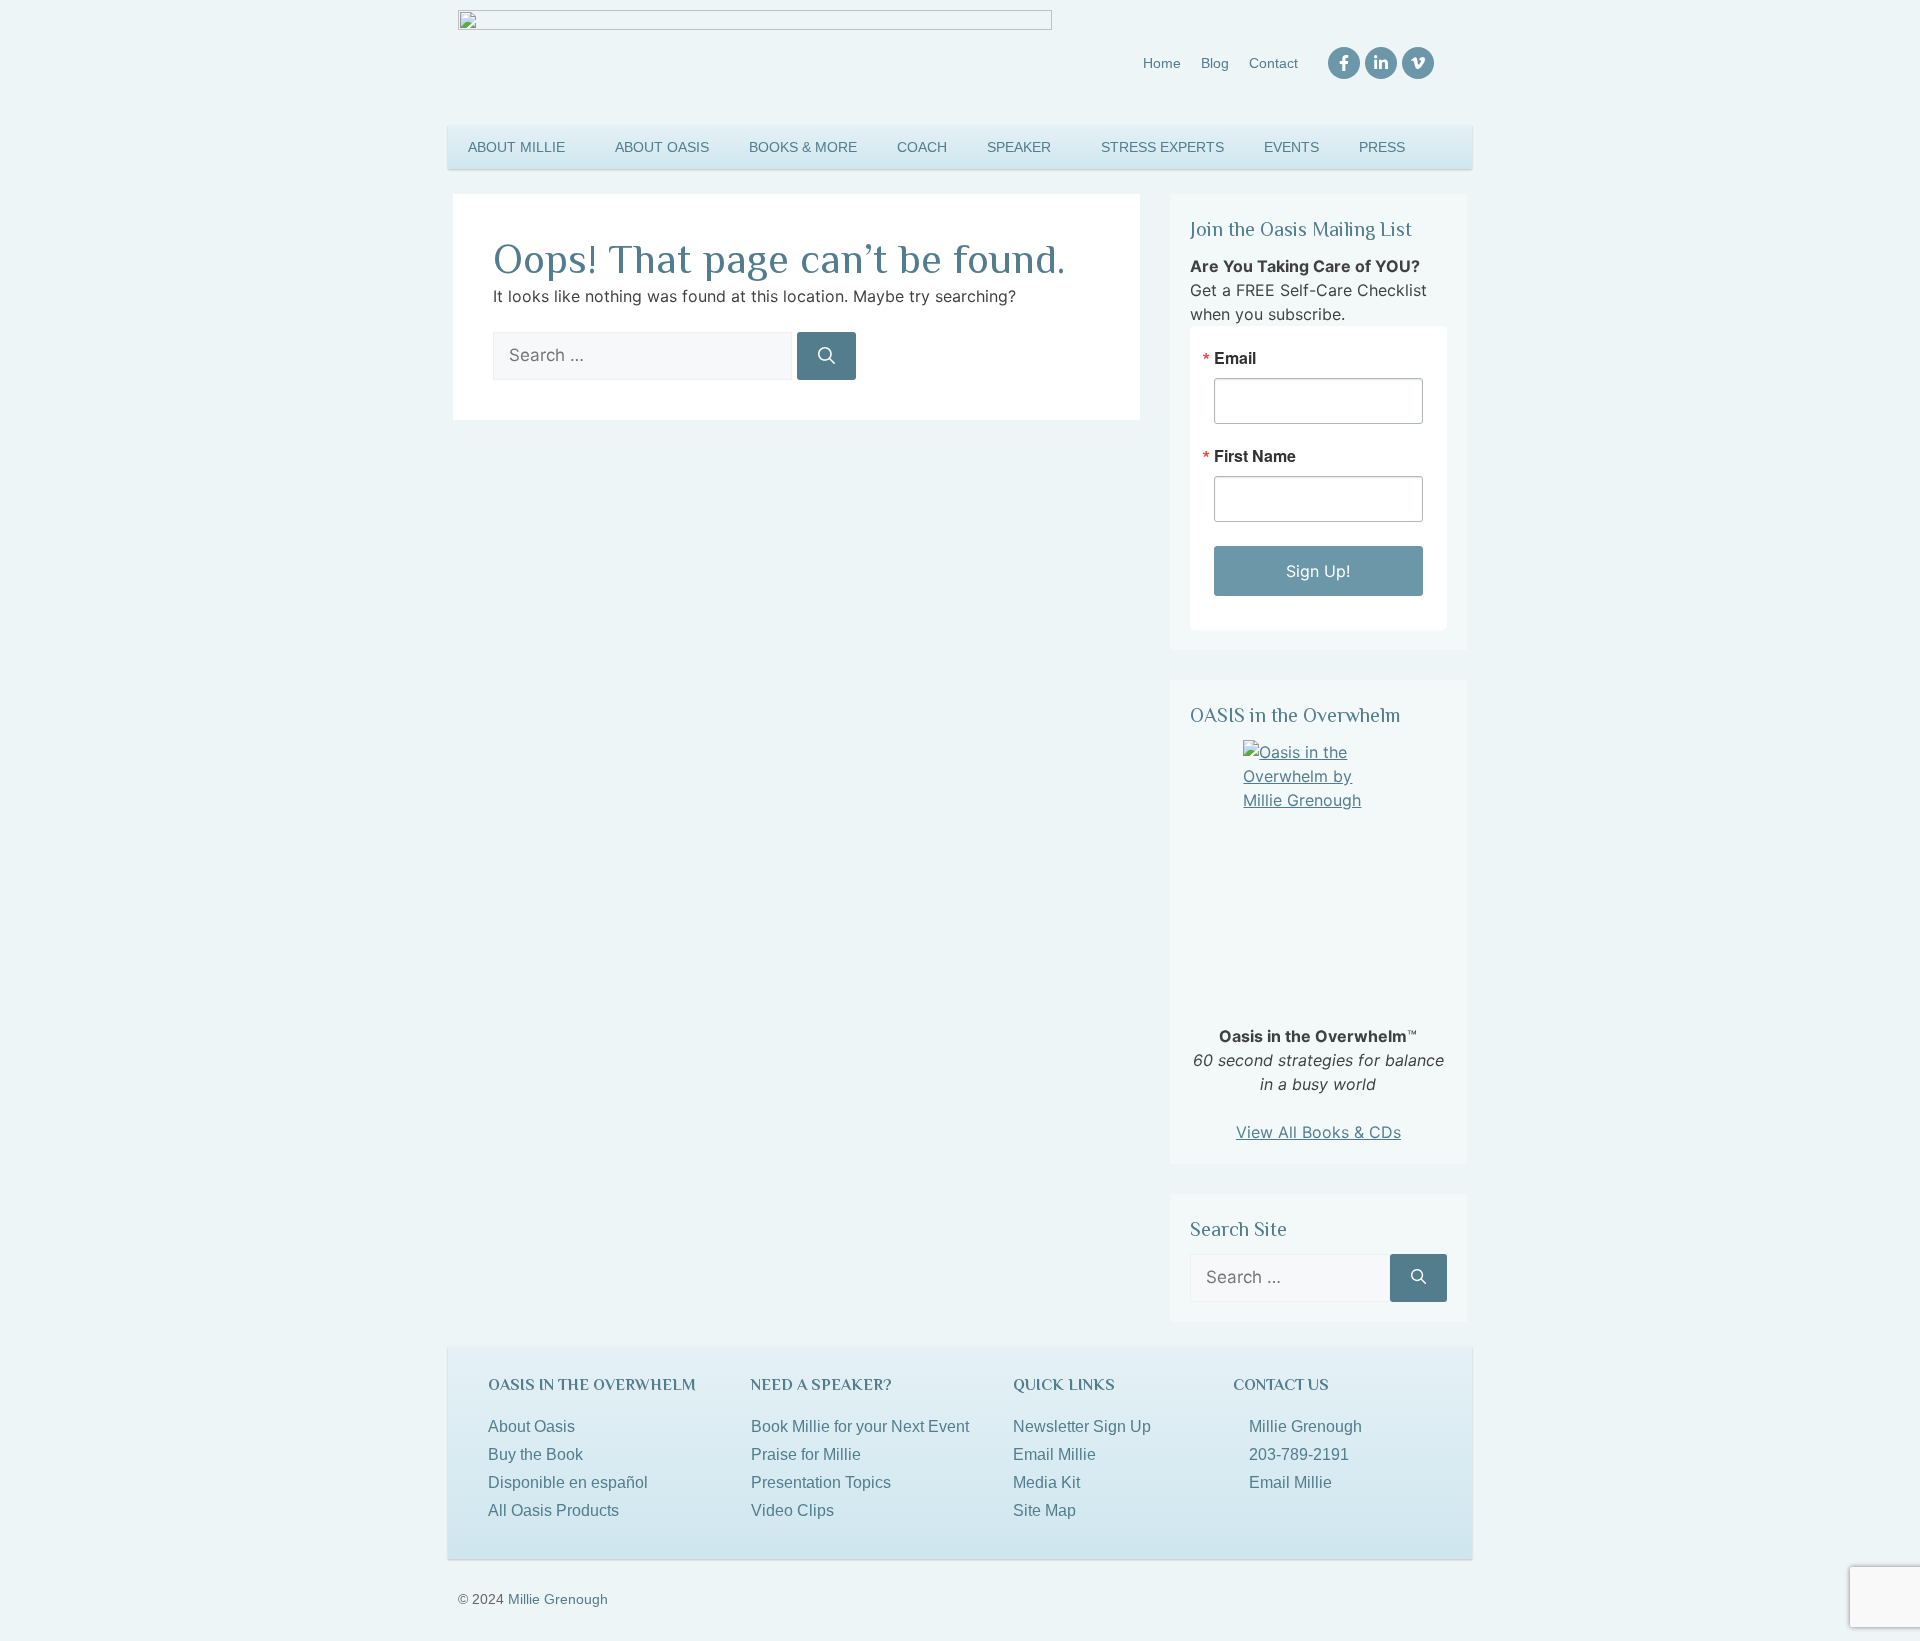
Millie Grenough (558, 1599)
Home (1162, 63)
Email (1235, 358)
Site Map (1044, 1510)
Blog (1215, 63)
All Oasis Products (553, 1510)
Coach (922, 147)
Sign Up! (1318, 571)
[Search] (826, 356)
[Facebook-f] (1344, 63)
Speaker (1019, 147)
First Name (1255, 456)
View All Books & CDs (1318, 1132)
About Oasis (662, 147)
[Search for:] (645, 355)
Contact (1273, 63)
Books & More (803, 147)
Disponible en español (568, 1482)
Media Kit (1046, 1482)
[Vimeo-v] (1418, 63)
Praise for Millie (806, 1454)
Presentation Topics (821, 1482)
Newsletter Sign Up (1082, 1426)
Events (1291, 147)
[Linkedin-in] (1381, 63)
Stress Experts (1162, 147)
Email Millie (1054, 1454)
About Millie (516, 147)
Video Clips (792, 1510)
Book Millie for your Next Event (860, 1426)
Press (1382, 147)
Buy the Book (535, 1454)
